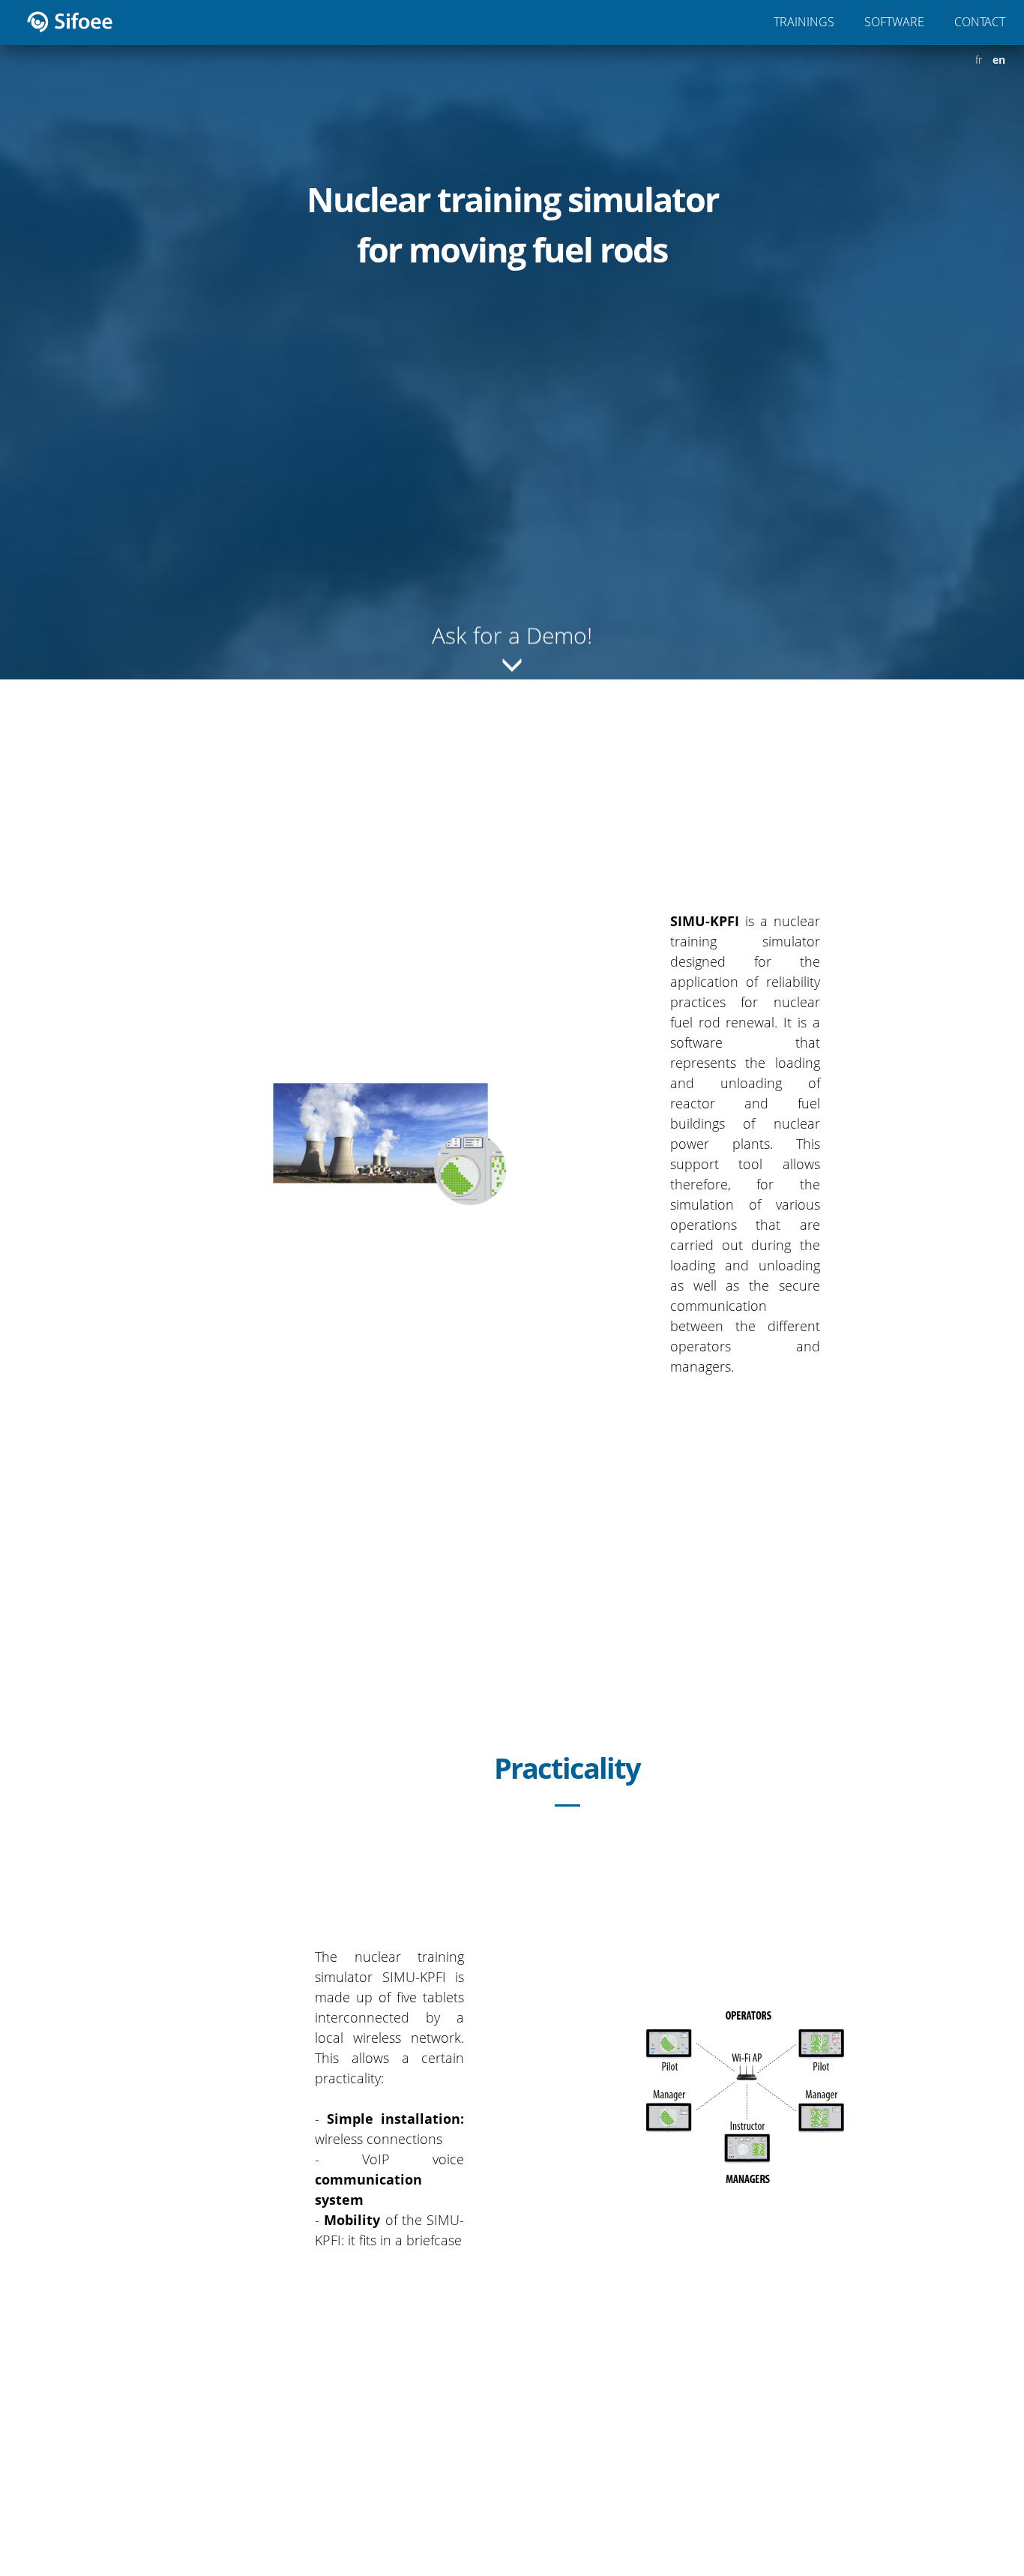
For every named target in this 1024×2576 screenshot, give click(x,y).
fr (979, 60)
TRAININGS (804, 22)
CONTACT (980, 22)
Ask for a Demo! (512, 625)
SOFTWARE (894, 22)
